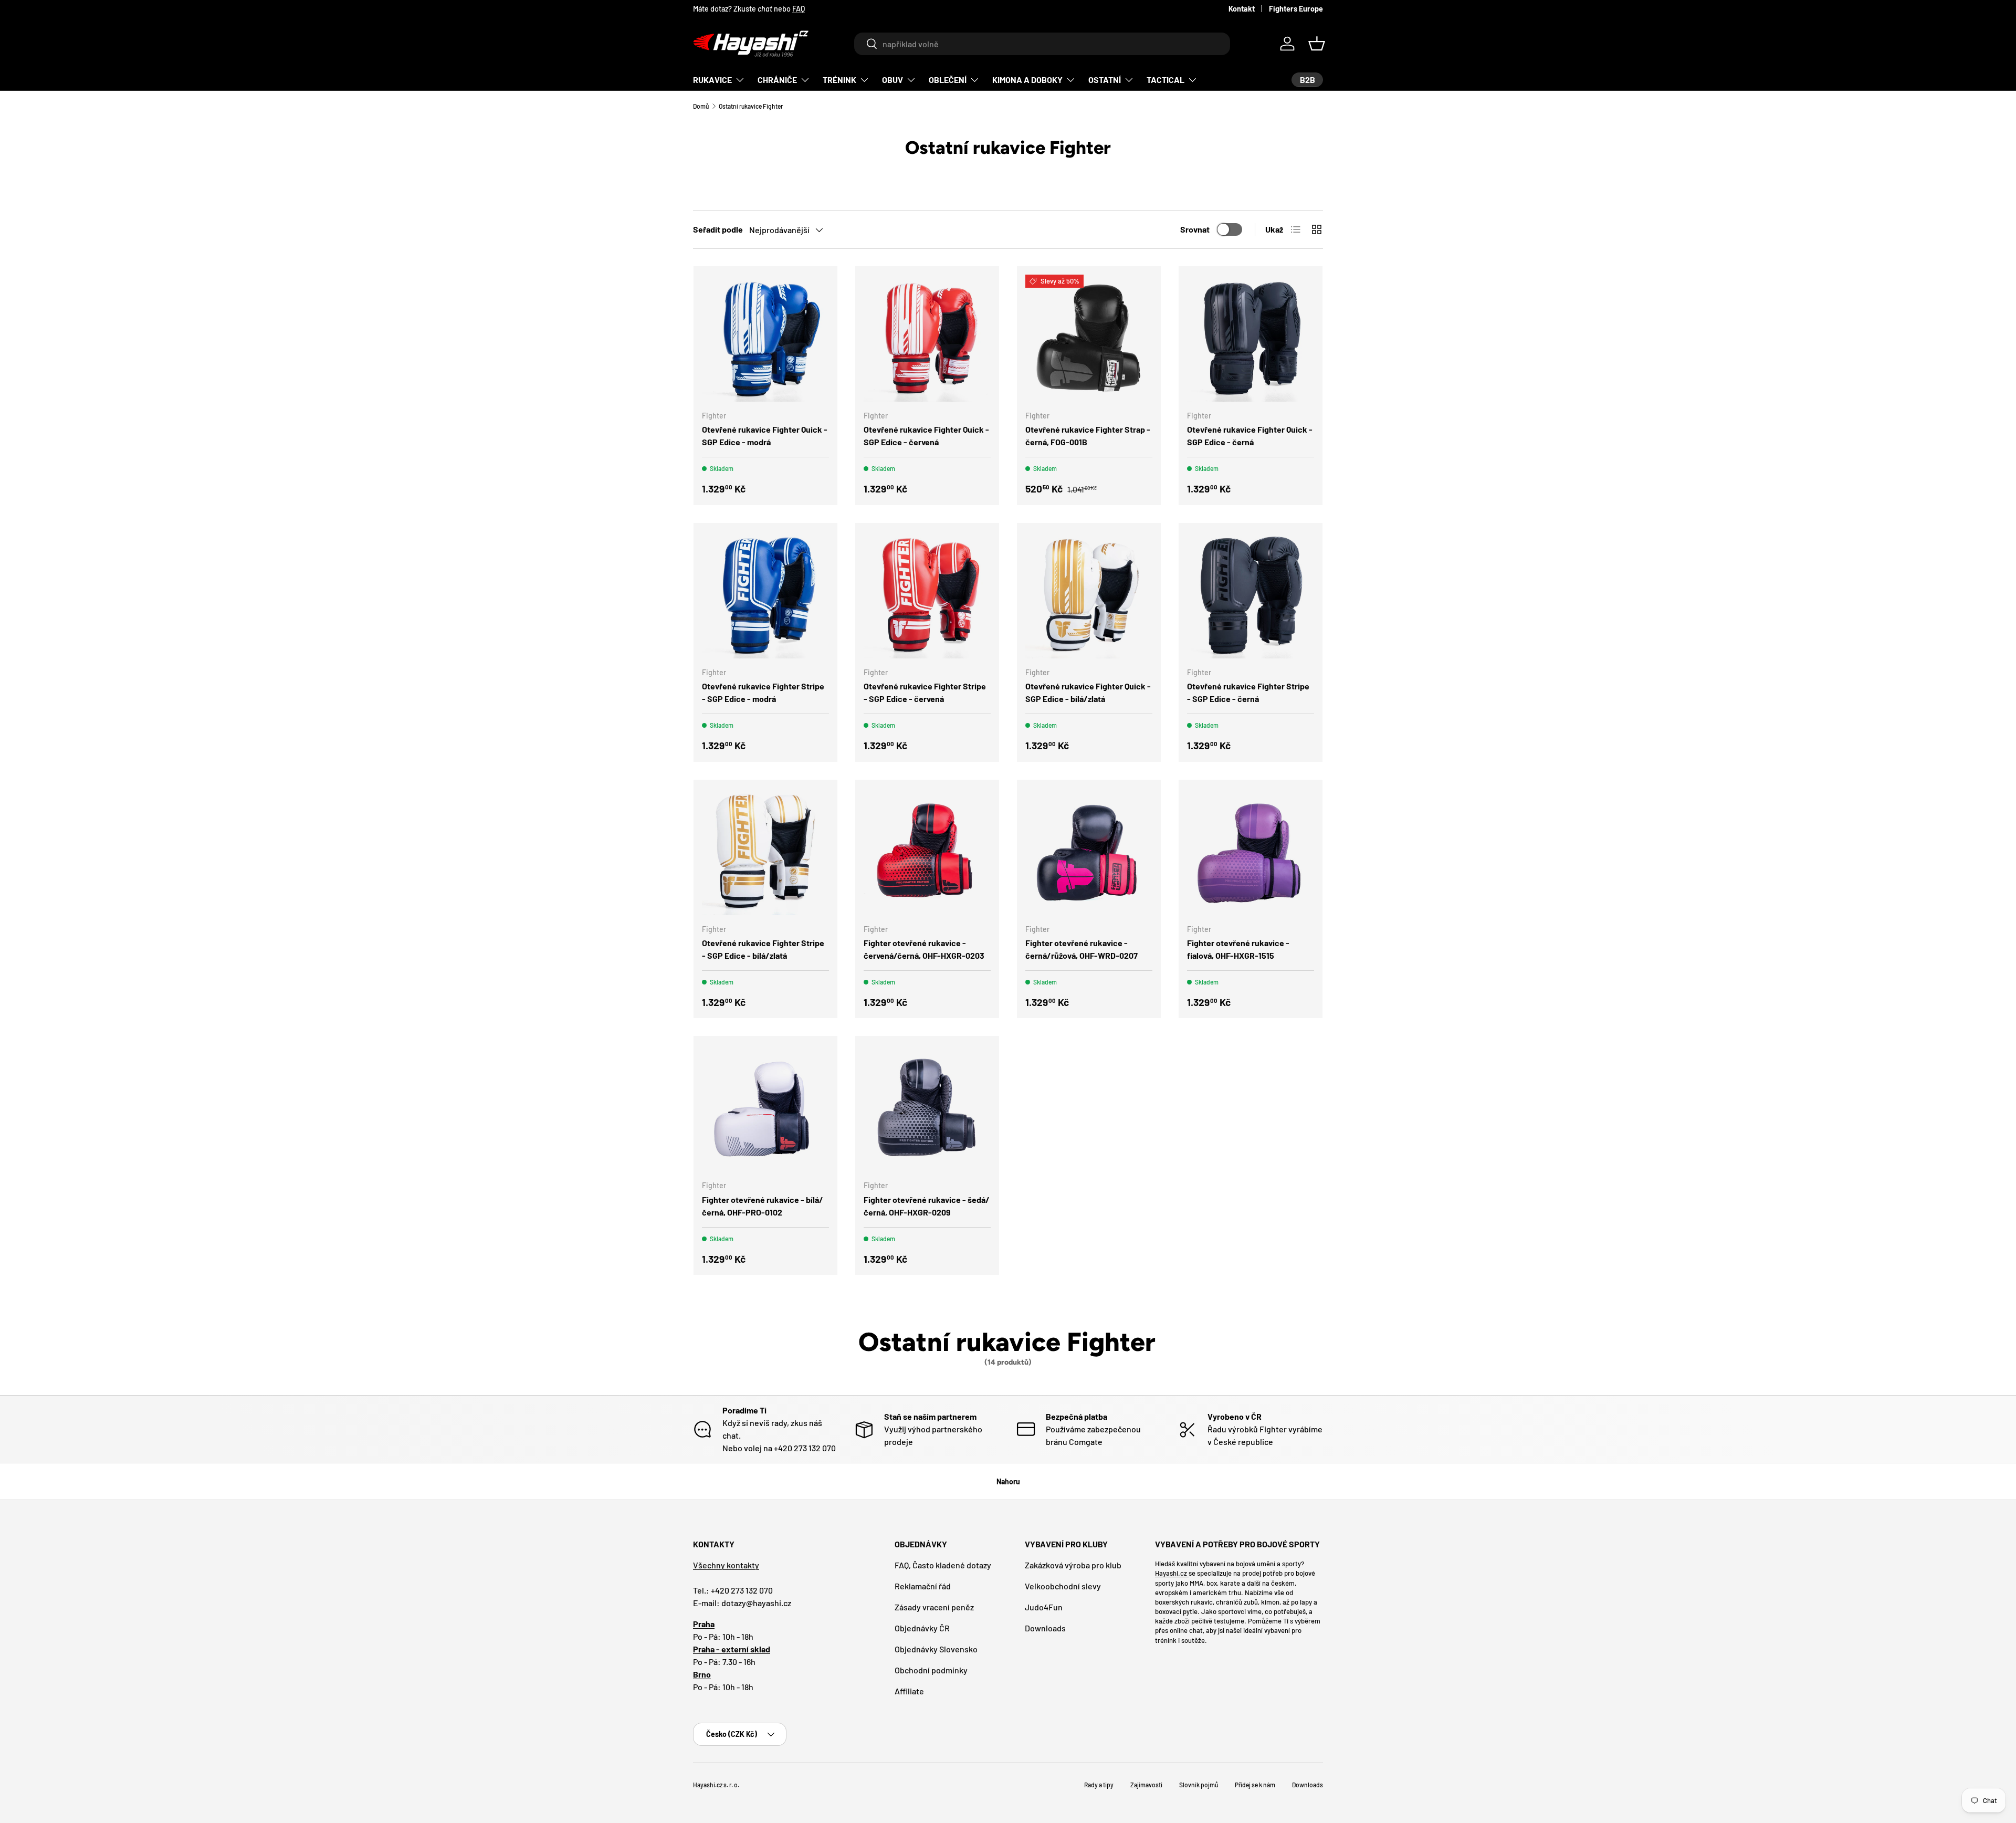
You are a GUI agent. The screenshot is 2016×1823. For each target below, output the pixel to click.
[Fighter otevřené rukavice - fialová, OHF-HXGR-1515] (1251, 852)
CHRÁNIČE (777, 80)
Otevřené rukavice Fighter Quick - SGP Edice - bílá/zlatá (1088, 692)
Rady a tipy (1099, 1785)
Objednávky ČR (922, 1628)
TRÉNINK (839, 80)
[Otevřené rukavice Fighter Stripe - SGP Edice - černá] (1251, 595)
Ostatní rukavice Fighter (751, 106)
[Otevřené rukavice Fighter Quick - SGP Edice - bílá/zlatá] (1089, 595)
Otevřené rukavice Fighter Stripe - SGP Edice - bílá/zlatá (763, 949)
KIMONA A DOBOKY (1027, 80)
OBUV (892, 80)
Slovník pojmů (1199, 1785)
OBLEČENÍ (948, 80)
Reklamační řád (923, 1586)
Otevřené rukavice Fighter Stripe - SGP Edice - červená (925, 692)
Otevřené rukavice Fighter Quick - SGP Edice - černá (1250, 436)
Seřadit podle (718, 229)
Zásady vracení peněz (934, 1607)
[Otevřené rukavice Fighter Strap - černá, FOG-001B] (1089, 338)
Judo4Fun (1044, 1607)
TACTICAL (1165, 80)
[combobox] (1042, 44)
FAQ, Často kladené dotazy (943, 1565)
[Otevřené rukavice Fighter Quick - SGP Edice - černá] (1251, 338)
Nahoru (1008, 1481)
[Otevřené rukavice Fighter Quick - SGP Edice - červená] (927, 338)
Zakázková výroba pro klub (1073, 1565)
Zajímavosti (1146, 1785)
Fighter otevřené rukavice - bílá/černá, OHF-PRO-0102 (763, 1206)
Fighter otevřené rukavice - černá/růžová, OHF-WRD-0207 (1081, 949)
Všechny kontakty (726, 1565)
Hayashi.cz (1172, 1573)
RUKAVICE (712, 80)
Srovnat (1195, 229)
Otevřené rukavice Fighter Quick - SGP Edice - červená (926, 436)
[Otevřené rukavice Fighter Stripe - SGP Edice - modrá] (765, 595)
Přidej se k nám (1255, 1785)
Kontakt (1242, 9)
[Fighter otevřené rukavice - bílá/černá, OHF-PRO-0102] (765, 1108)
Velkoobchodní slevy (1063, 1586)
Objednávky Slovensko (936, 1649)
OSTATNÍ (1105, 80)
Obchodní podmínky (931, 1670)
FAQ (799, 9)
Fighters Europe (1296, 9)
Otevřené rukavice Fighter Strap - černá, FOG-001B (1088, 436)
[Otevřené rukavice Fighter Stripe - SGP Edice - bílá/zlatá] (765, 852)
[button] (1317, 44)
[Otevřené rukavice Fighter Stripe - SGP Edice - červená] (927, 595)
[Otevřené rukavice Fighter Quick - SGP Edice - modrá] (765, 338)
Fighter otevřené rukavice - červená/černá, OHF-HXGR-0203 (924, 949)
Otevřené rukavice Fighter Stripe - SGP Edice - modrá (763, 692)
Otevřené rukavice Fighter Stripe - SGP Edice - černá (1248, 692)
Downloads (1045, 1628)
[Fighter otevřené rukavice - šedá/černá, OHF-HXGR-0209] (927, 1108)
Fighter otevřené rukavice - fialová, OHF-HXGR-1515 (1238, 949)
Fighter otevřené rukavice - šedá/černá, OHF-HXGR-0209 (927, 1206)
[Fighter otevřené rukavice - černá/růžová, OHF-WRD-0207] (1089, 852)
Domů (701, 106)
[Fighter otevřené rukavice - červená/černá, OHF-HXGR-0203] (927, 852)
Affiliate (909, 1691)
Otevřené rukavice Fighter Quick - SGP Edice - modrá (765, 436)
